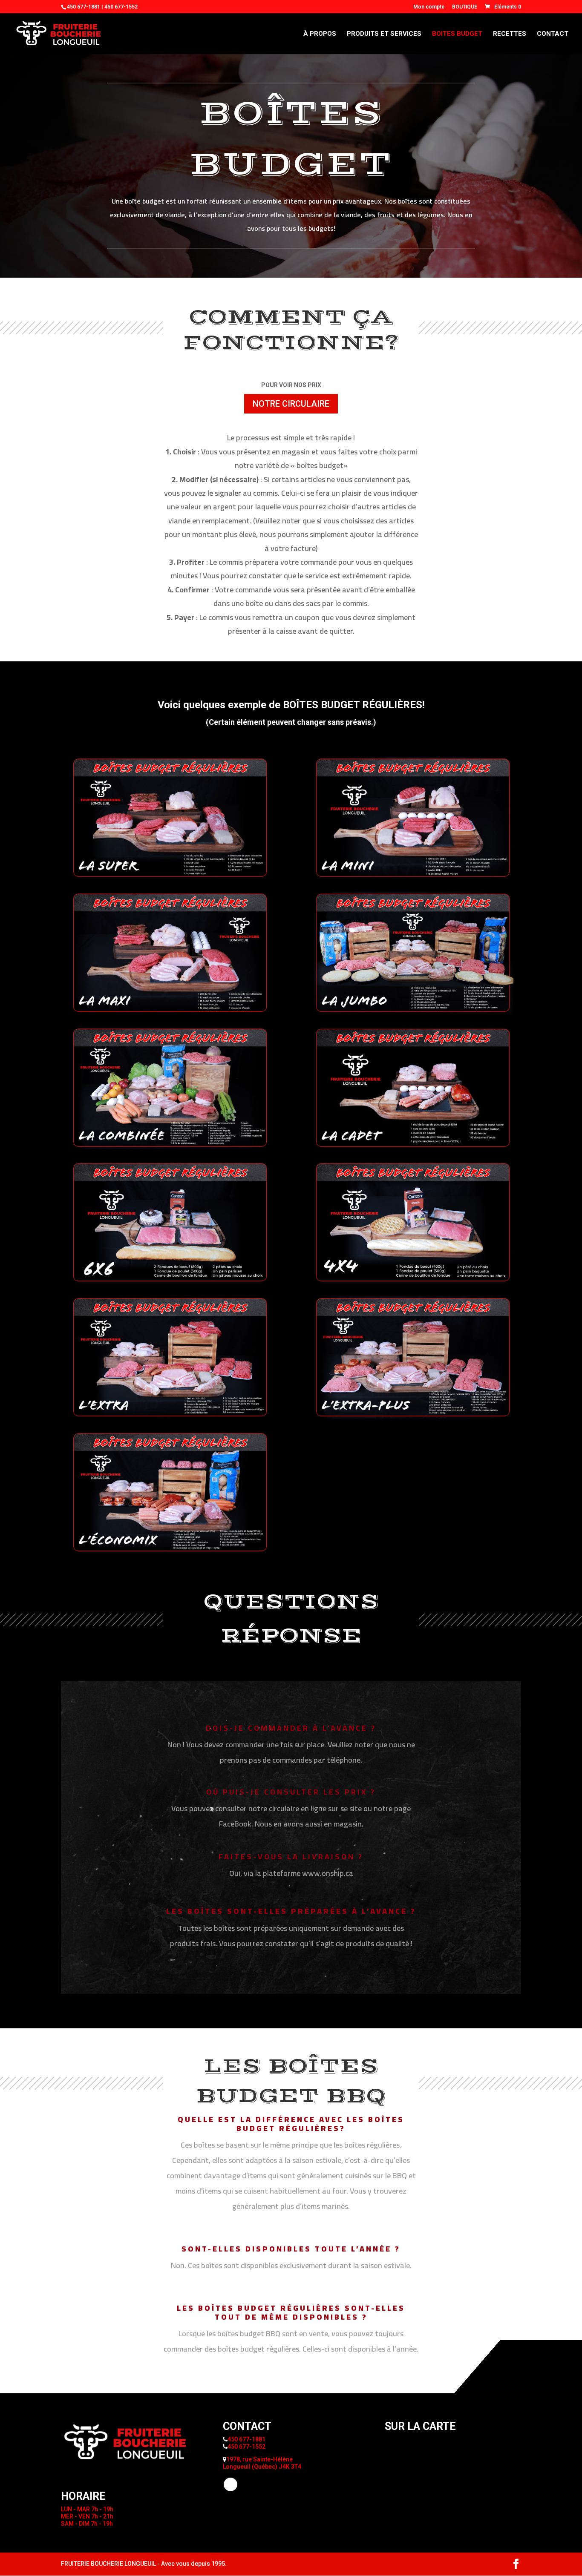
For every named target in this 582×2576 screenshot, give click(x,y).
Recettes (510, 34)
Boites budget (457, 34)
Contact (553, 34)
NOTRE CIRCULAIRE (291, 404)
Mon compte (429, 7)
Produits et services (384, 34)
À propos (320, 34)
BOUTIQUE (465, 7)
